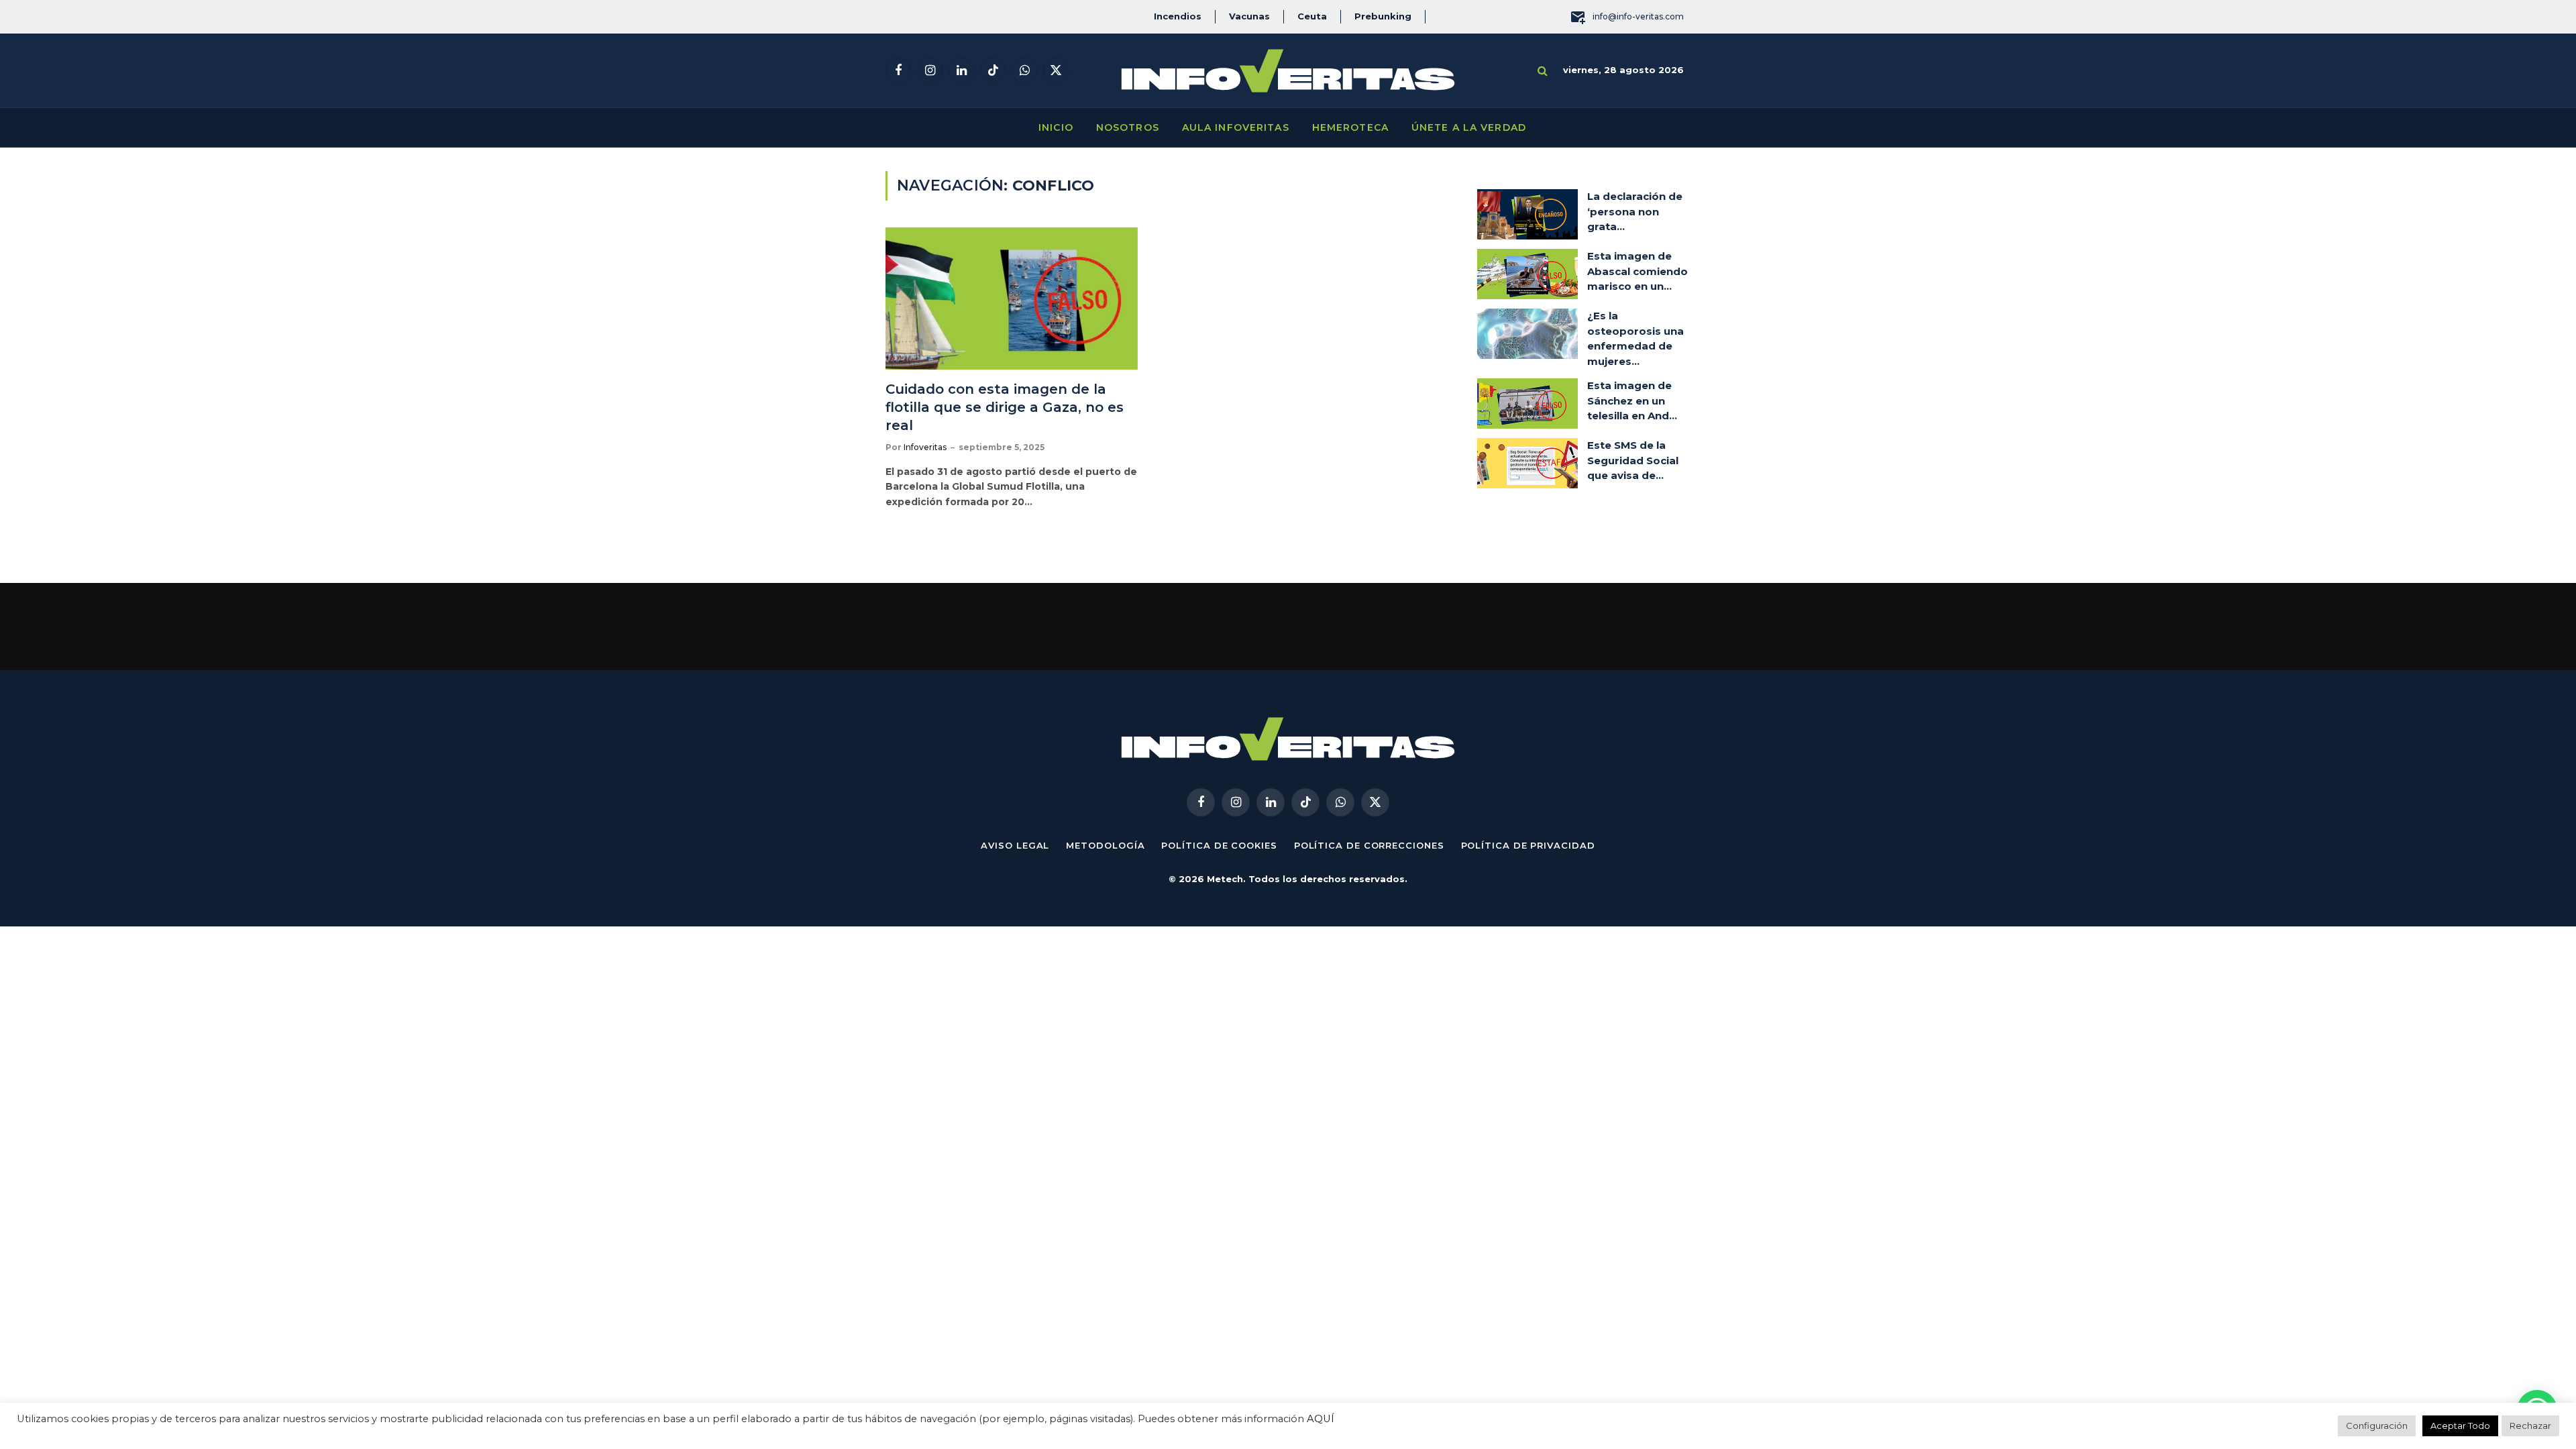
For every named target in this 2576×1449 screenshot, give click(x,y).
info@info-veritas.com (1638, 16)
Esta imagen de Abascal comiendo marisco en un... (1638, 271)
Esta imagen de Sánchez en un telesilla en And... (1632, 400)
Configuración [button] (2377, 1426)
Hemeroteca (1350, 127)
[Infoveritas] (1288, 71)
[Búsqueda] (1543, 71)
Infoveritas (925, 447)
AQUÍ (1321, 1419)
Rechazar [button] (2530, 1426)
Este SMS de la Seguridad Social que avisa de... (1633, 460)
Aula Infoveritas (1236, 127)
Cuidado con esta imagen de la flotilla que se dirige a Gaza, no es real (1005, 407)
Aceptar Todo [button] (2460, 1426)
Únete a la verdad (1469, 127)
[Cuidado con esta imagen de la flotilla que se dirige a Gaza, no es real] (1012, 299)
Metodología (1105, 845)
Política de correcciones (1369, 845)
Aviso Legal (1015, 845)
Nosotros (1128, 127)
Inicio (1056, 127)
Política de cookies (1219, 845)
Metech (1225, 879)
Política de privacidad (1528, 845)
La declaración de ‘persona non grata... (1635, 211)
